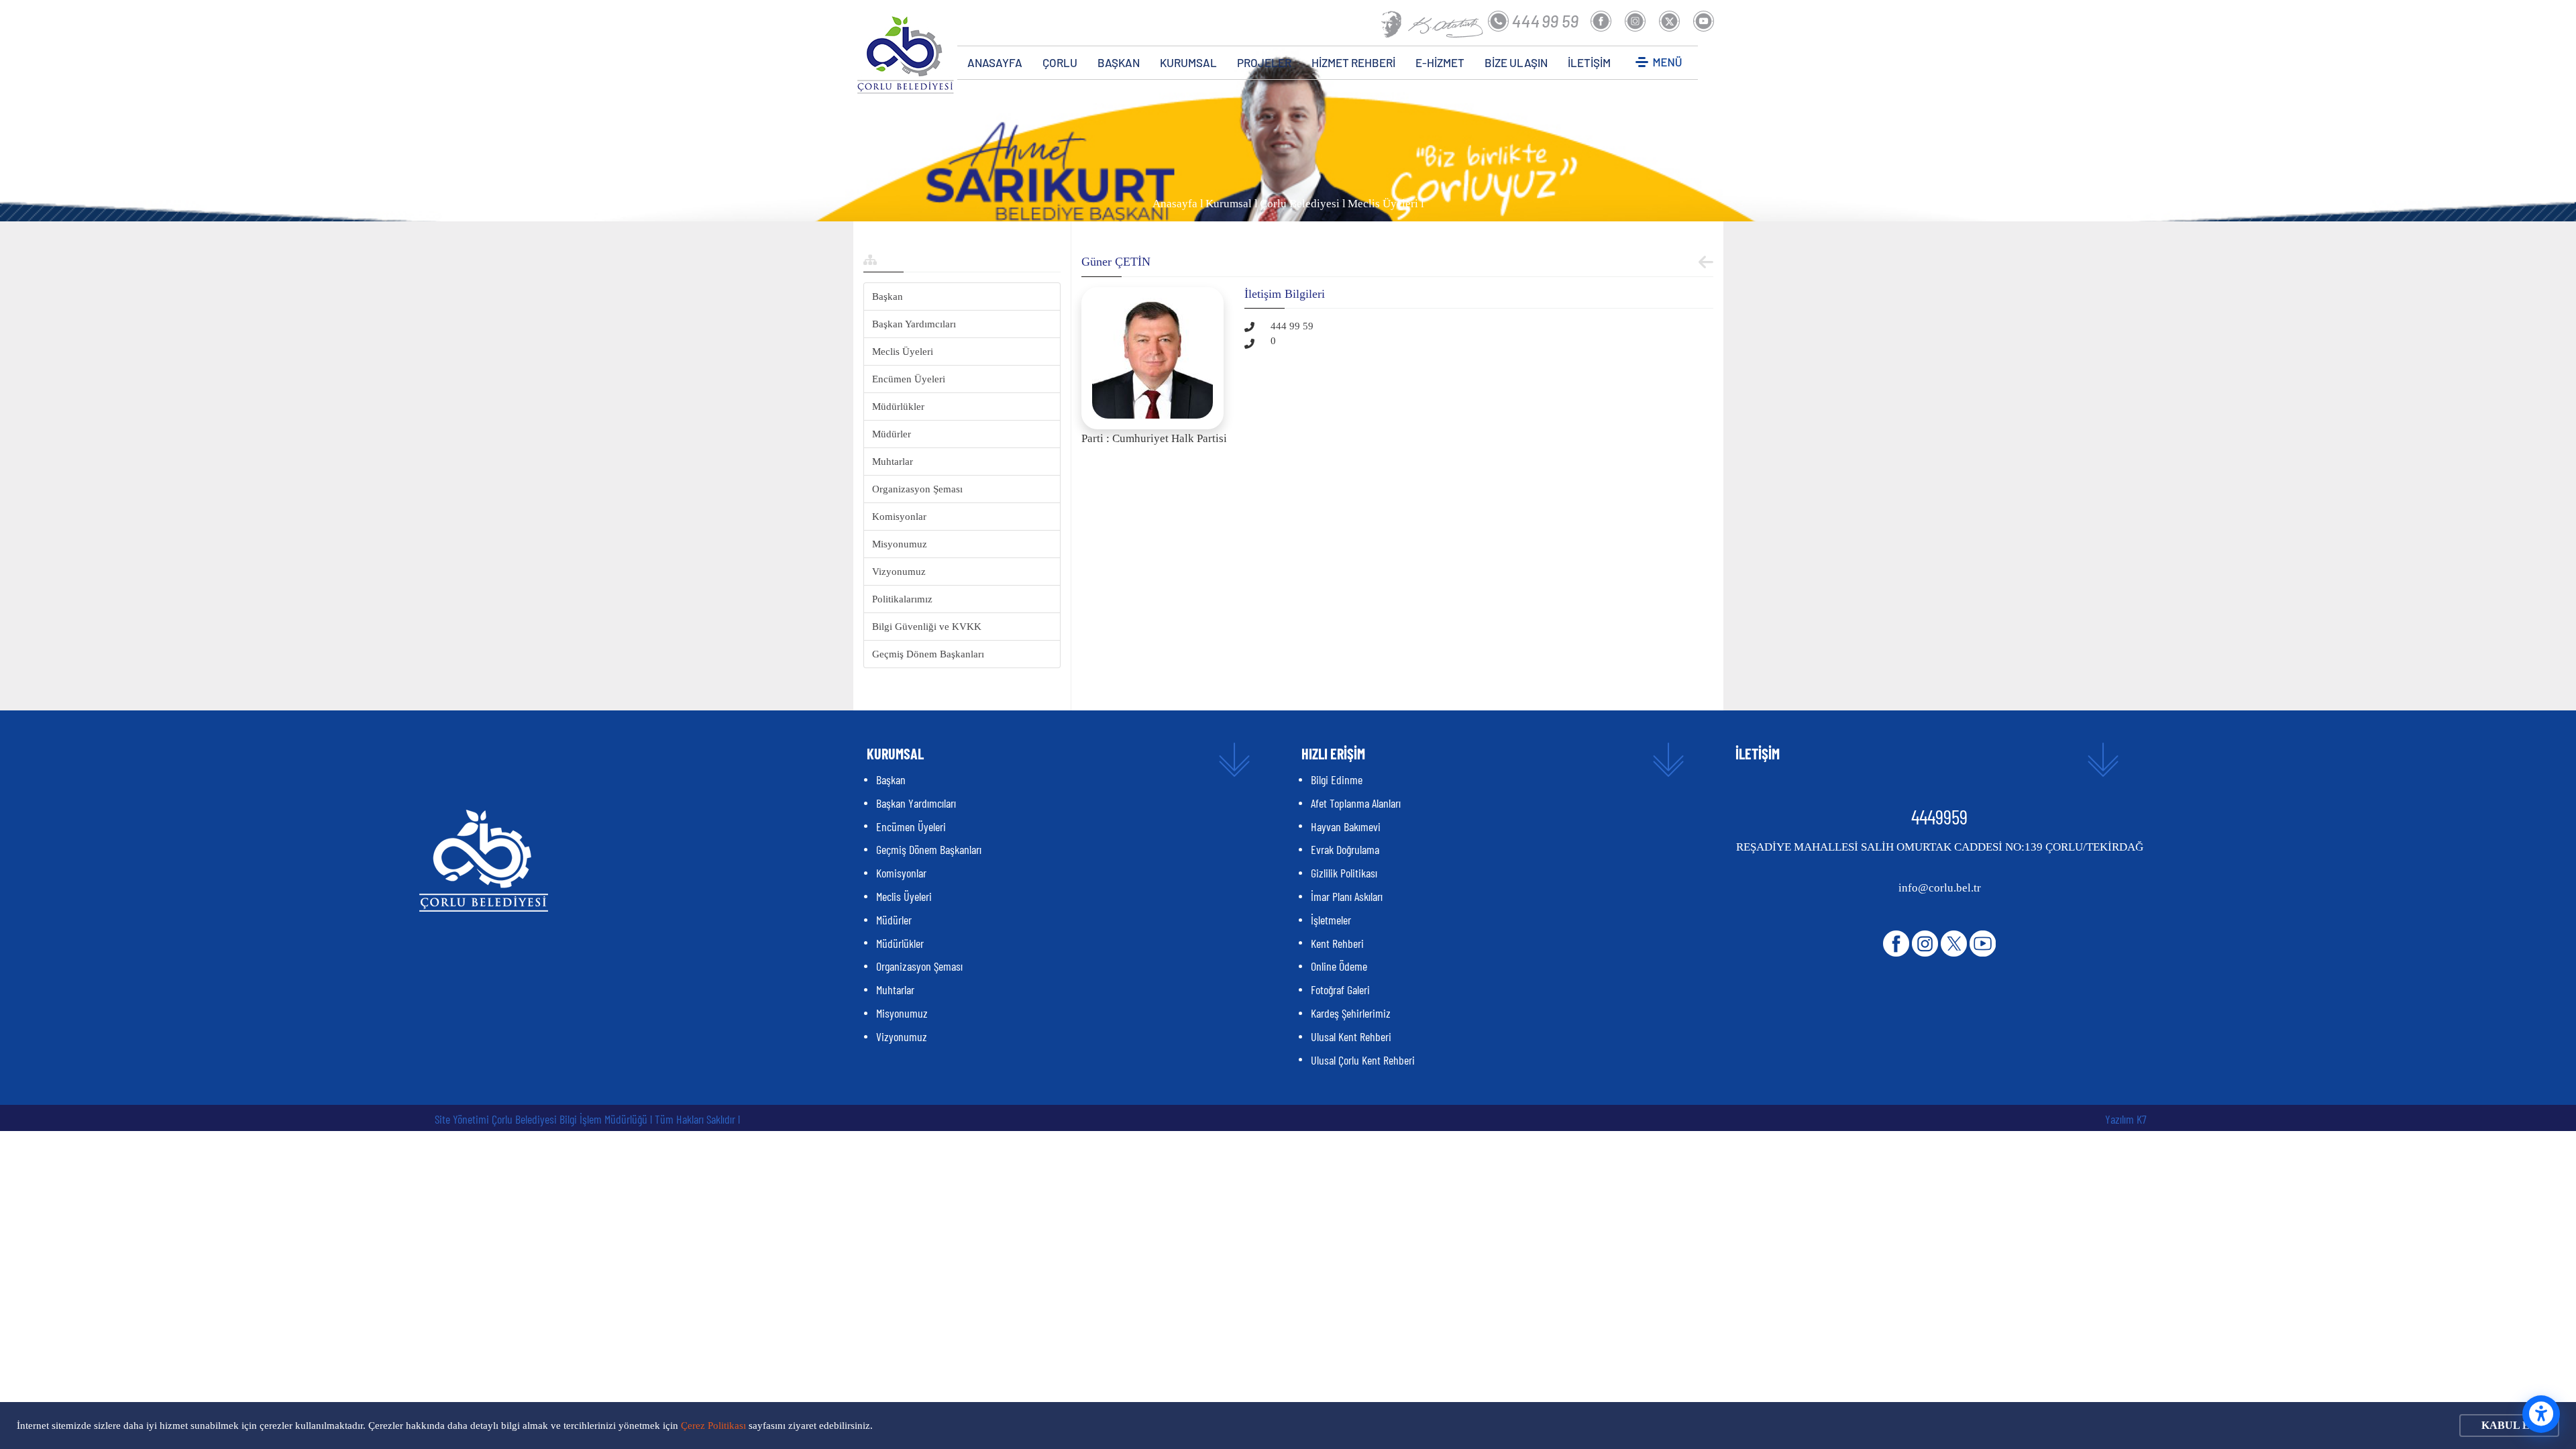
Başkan (888, 297)
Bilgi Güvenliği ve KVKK (927, 627)
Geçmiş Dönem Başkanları (928, 654)
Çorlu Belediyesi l (1303, 204)
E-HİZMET (1440, 62)
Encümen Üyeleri (909, 379)
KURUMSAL (1188, 62)
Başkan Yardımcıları (914, 324)
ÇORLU (1060, 62)
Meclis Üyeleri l (1386, 204)
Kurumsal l (1232, 204)
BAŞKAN (1119, 62)
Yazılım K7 (2126, 1119)
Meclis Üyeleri (903, 352)
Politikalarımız (902, 599)
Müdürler (892, 434)
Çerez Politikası (713, 1426)
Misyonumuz (900, 544)
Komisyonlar (899, 517)
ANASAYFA (995, 62)
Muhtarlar (893, 462)
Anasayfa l (1178, 204)
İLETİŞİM (1589, 62)
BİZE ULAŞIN (1516, 62)
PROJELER (1264, 62)
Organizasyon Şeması (917, 489)
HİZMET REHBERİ (1353, 62)
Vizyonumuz (899, 572)
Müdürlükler (898, 407)
